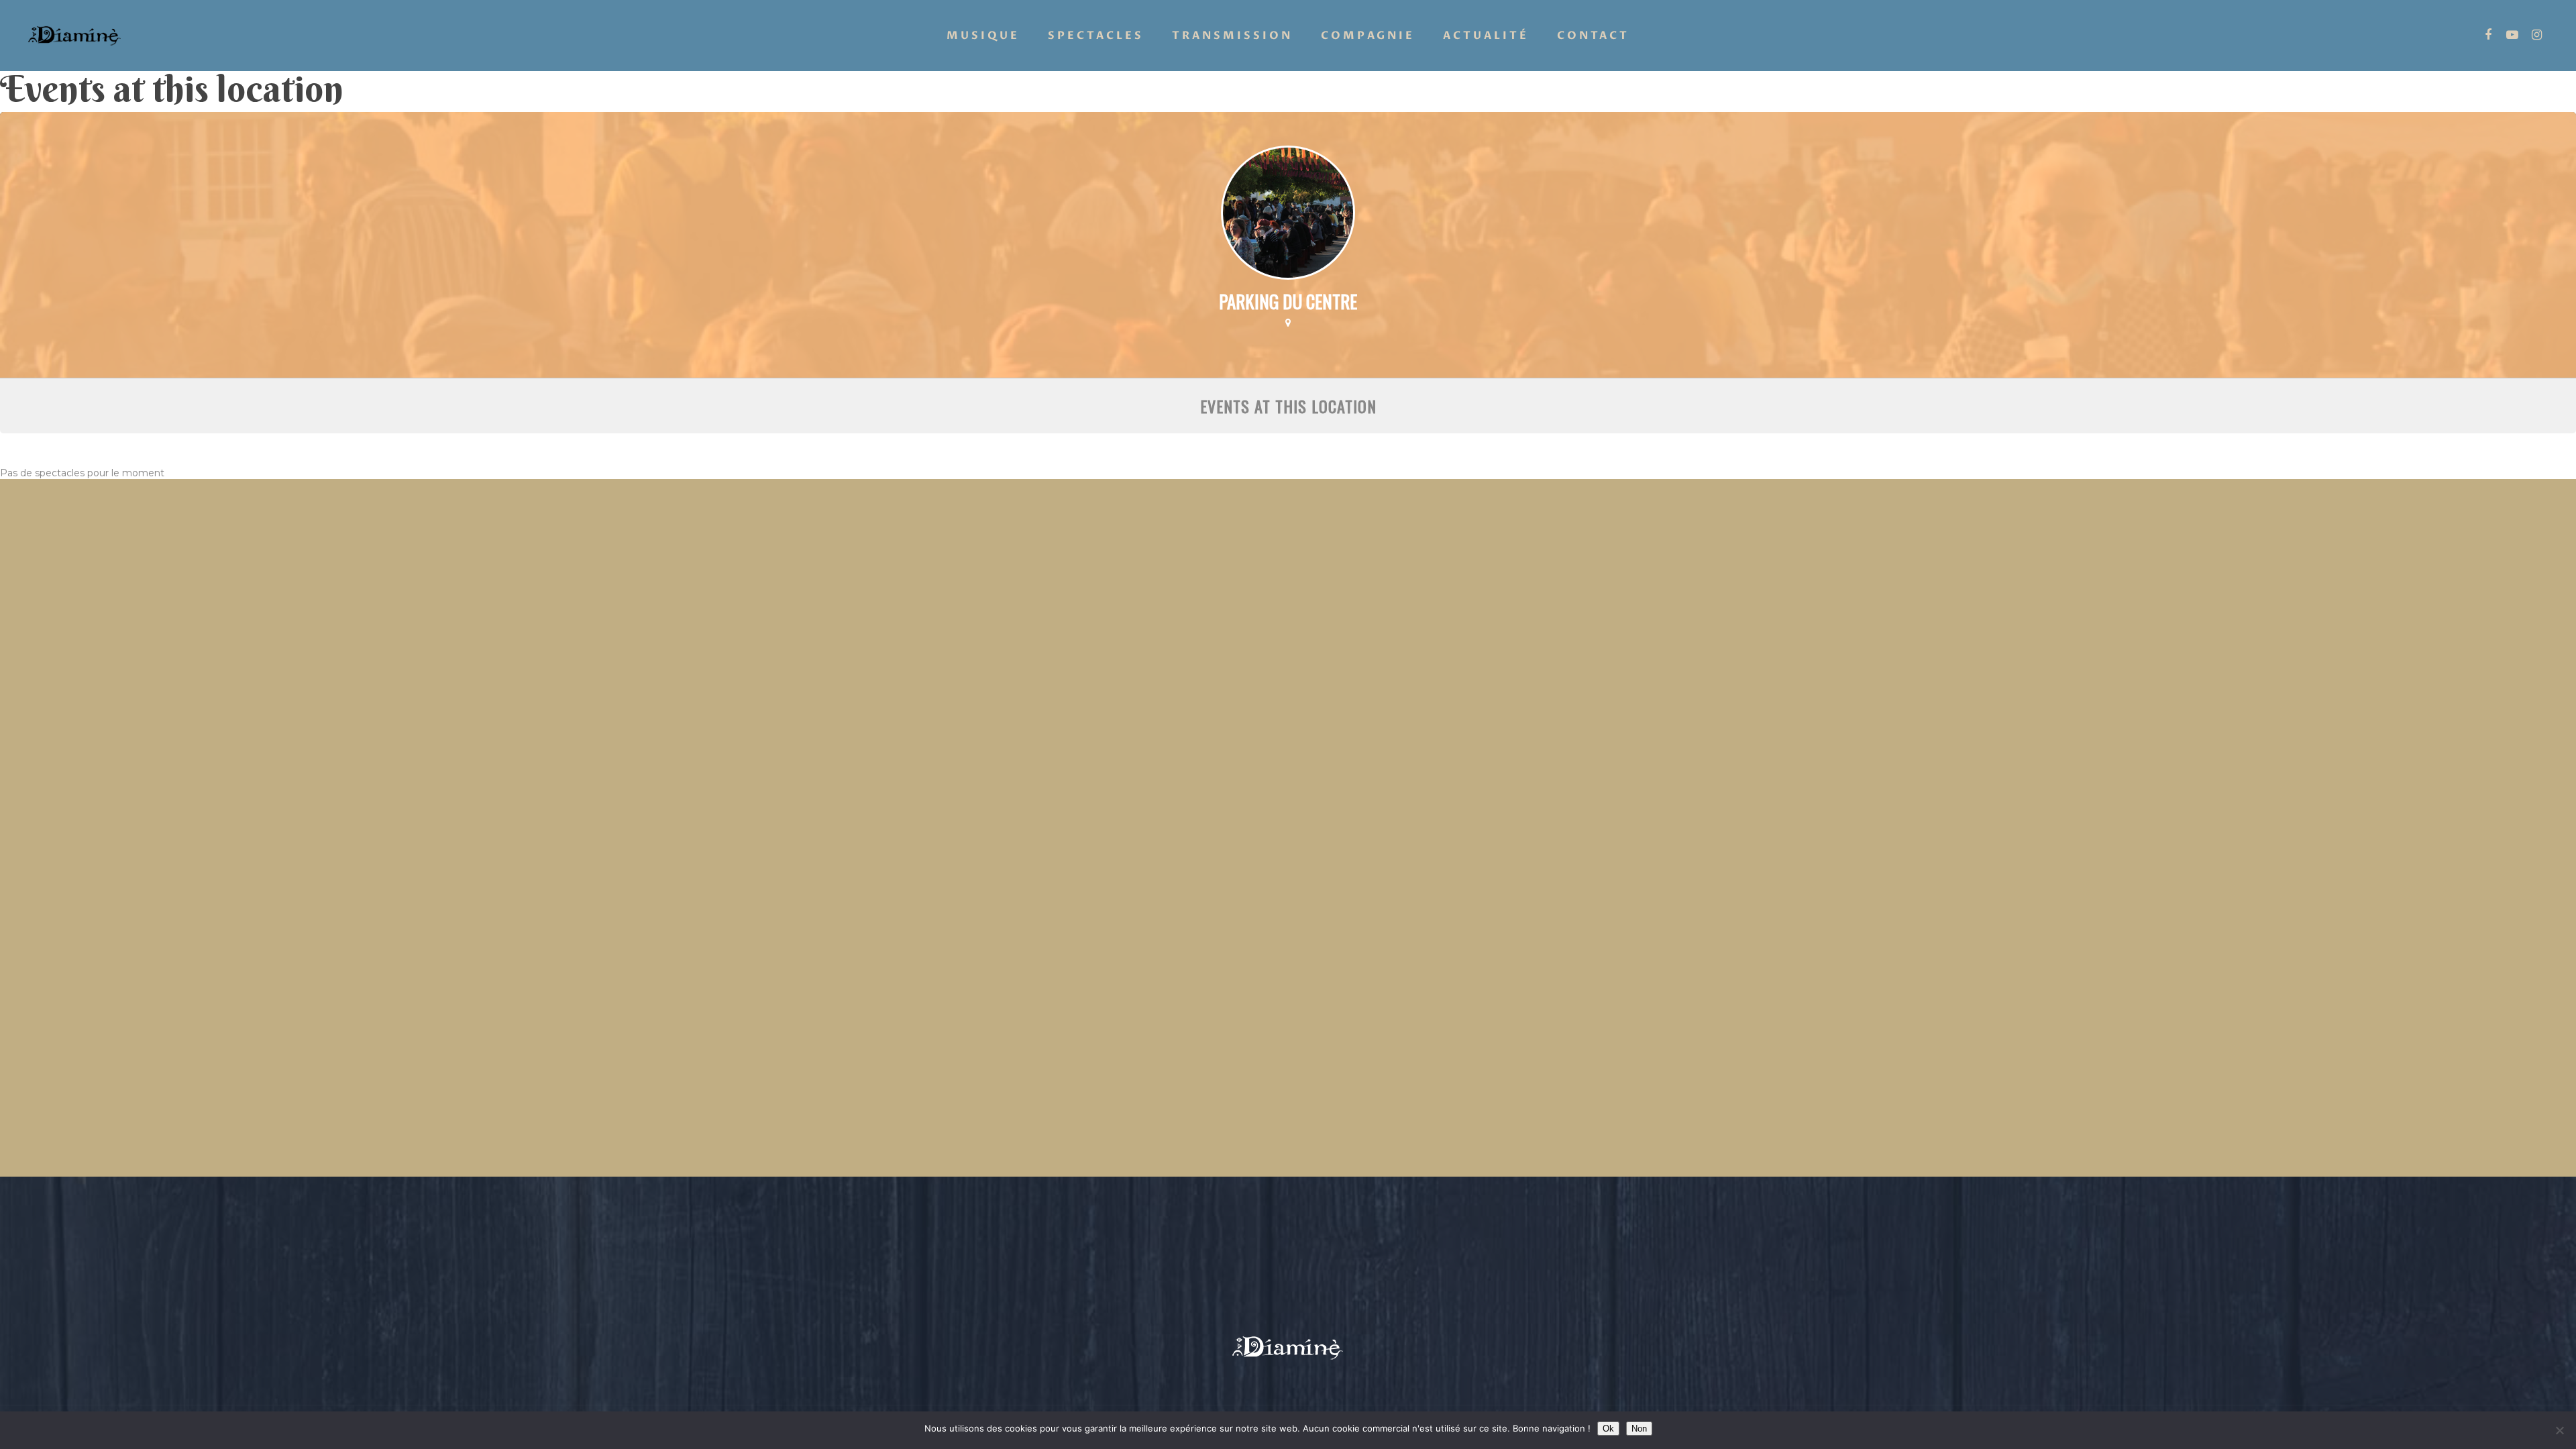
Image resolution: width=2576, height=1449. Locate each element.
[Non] (2559, 1430)
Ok (1608, 1429)
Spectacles (1096, 36)
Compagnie (1368, 36)
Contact (1593, 36)
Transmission (1232, 36)
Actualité (1486, 36)
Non (1639, 1429)
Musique (983, 36)
